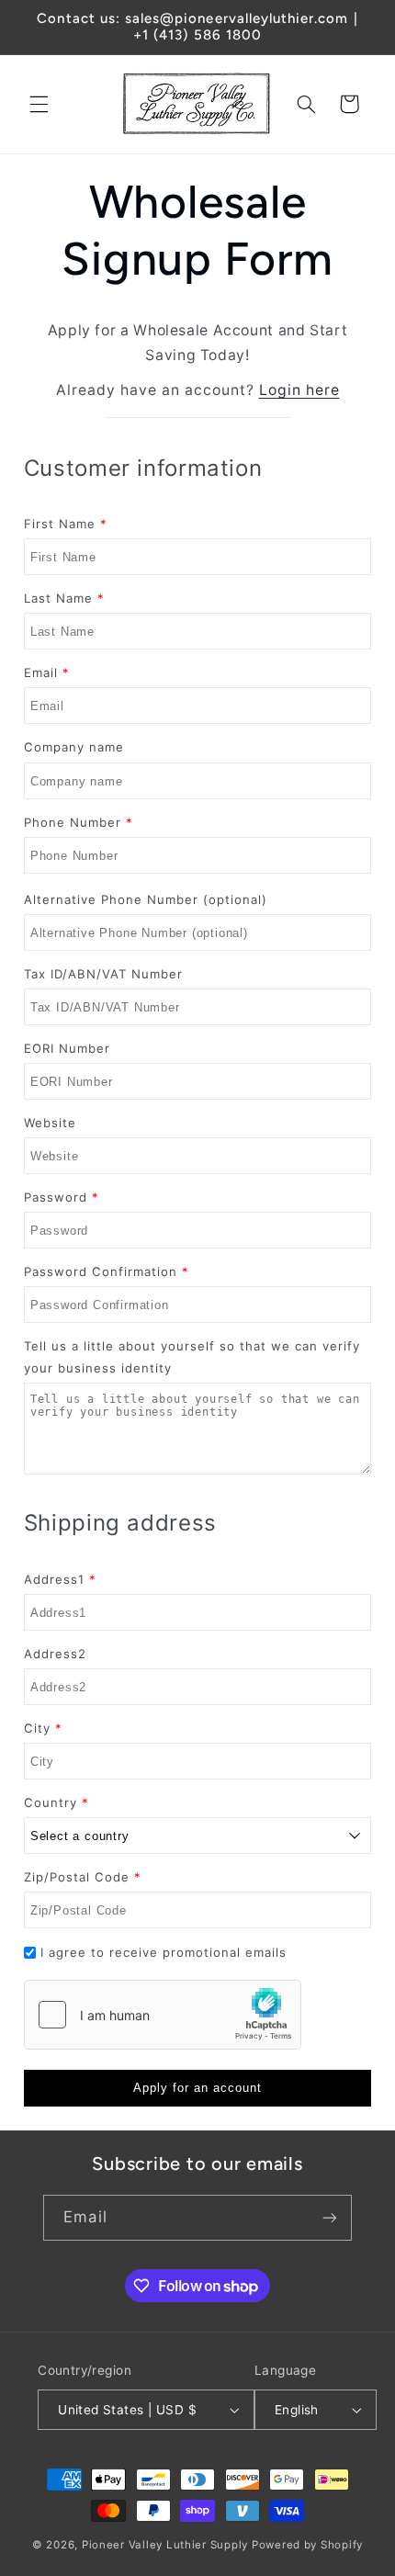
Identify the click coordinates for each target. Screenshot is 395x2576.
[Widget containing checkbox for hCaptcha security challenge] (163, 2015)
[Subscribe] (329, 2217)
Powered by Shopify (307, 2545)
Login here (299, 390)
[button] (39, 104)
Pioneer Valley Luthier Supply (165, 2545)
